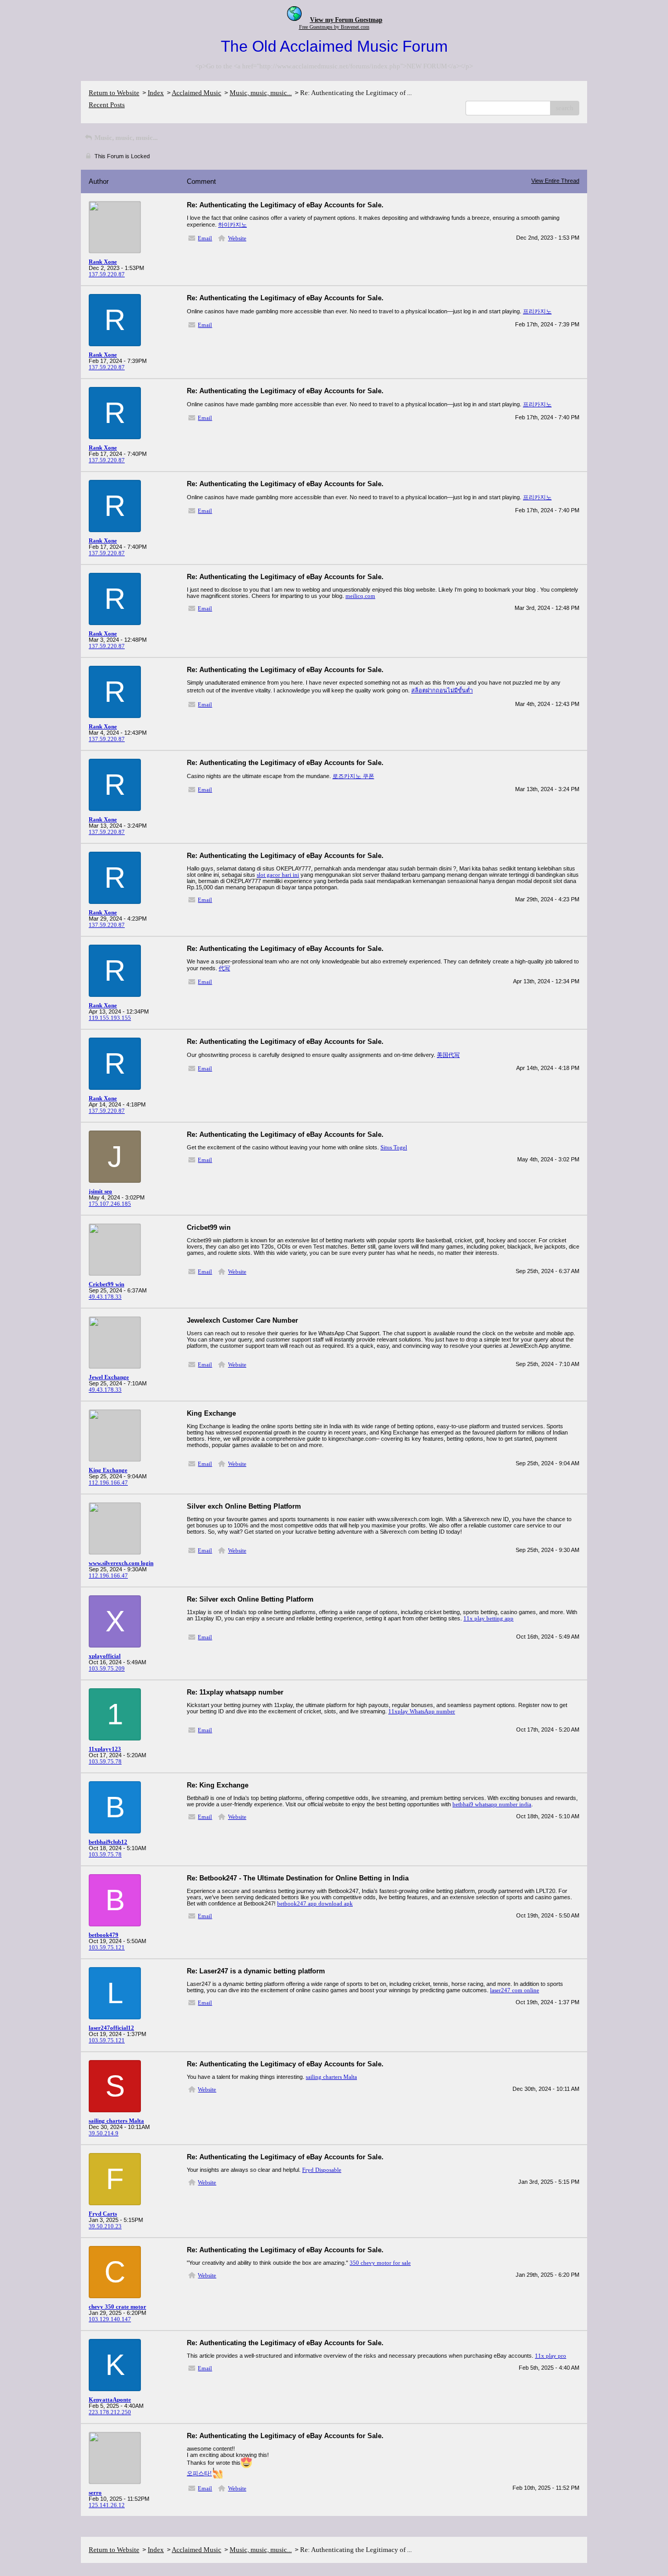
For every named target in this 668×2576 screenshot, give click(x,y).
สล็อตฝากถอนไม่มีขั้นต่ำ (442, 690)
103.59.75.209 (107, 1668)
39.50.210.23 (105, 2226)
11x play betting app (488, 1618)
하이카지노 (232, 225)
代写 (224, 968)
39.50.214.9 (104, 2133)
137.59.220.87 (107, 274)
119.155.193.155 (110, 1018)
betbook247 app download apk (315, 1903)
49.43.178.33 (105, 1297)
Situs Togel (394, 1147)
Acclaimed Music (196, 93)
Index (156, 93)
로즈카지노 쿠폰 (353, 776)
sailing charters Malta (331, 2077)
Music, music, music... (261, 93)
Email (205, 238)
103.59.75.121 (107, 1947)
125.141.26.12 (107, 2505)
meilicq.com (360, 596)
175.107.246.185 (110, 1204)
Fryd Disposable (322, 2170)
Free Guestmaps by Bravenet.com (334, 27)
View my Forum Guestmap (346, 20)
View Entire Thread (555, 181)
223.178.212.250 (110, 2412)
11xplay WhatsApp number (422, 1711)
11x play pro (551, 2356)
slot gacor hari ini (278, 875)
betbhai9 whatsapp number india (492, 1804)
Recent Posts (107, 105)
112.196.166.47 (108, 1483)
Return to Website (114, 93)
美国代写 (448, 1055)
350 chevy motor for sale (380, 2263)
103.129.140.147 (110, 2319)
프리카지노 (537, 311)
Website (237, 238)
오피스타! (199, 2473)
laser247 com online (515, 1990)
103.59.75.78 (105, 1761)
